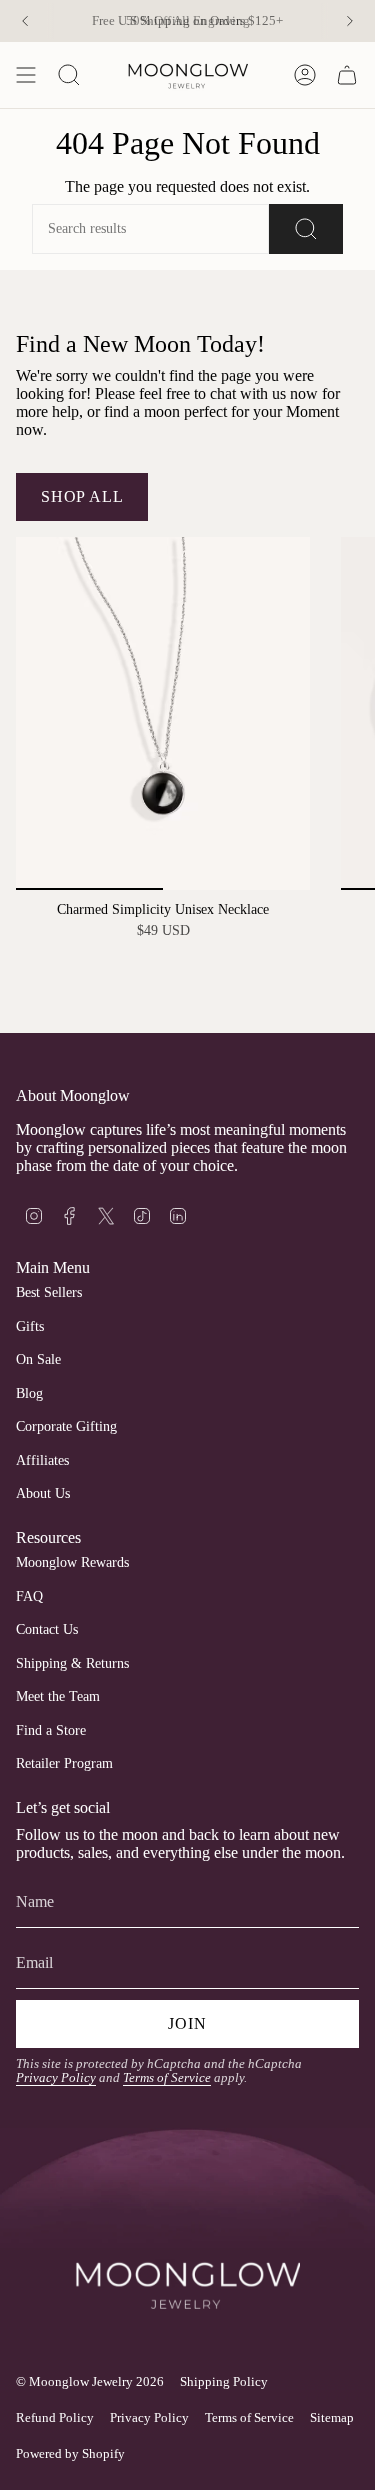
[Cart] (347, 75)
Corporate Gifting (66, 1426)
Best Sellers (49, 1292)
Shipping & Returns (72, 1663)
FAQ (29, 1596)
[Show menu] (26, 75)
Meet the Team (58, 1696)
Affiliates (42, 1460)
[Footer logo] (187, 2254)
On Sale (38, 1359)
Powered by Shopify (70, 2453)
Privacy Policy (56, 2078)
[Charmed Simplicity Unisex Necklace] (163, 713)
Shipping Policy (224, 2381)
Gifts (30, 1326)
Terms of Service (167, 2078)
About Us (43, 1493)
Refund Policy (55, 2417)
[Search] (306, 229)
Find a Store (51, 1730)
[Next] (350, 21)
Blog (29, 1393)
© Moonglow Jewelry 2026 (90, 2381)
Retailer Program (64, 1763)
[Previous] (25, 21)
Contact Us (47, 1629)
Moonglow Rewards (72, 1562)
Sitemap (332, 2417)
